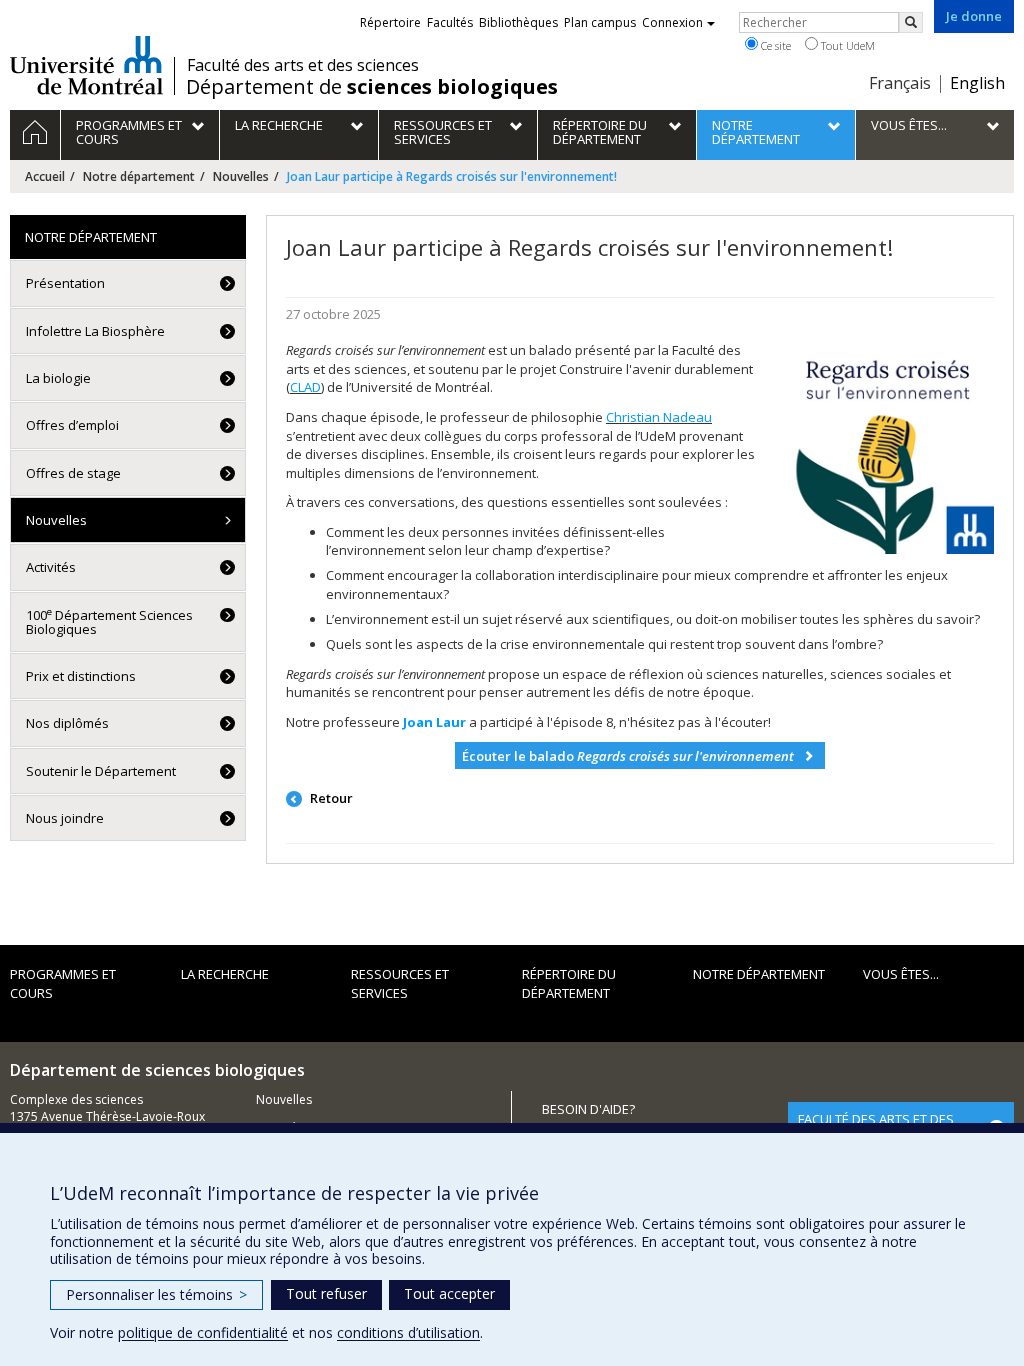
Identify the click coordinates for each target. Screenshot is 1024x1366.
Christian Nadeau (659, 417)
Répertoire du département (569, 983)
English (977, 83)
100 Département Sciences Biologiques (109, 621)
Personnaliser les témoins (156, 1294)
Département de (372, 87)
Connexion (672, 22)
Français (900, 83)
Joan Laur (434, 722)
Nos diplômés (67, 723)
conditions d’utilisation (408, 1332)
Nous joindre (65, 818)
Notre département (139, 176)
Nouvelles (241, 176)
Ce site (774, 45)
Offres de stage (73, 473)
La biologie (58, 378)
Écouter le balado (628, 756)
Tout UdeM (846, 45)
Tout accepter (449, 1293)
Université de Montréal (86, 65)
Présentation (65, 283)
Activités (51, 567)
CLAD (305, 387)
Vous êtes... (901, 974)
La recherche (225, 974)
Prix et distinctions (81, 676)
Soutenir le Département (101, 771)
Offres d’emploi (72, 425)
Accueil (45, 176)
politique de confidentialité (203, 1332)
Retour (330, 798)
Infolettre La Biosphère (95, 331)
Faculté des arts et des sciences (303, 65)
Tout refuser (326, 1293)
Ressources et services (400, 983)
